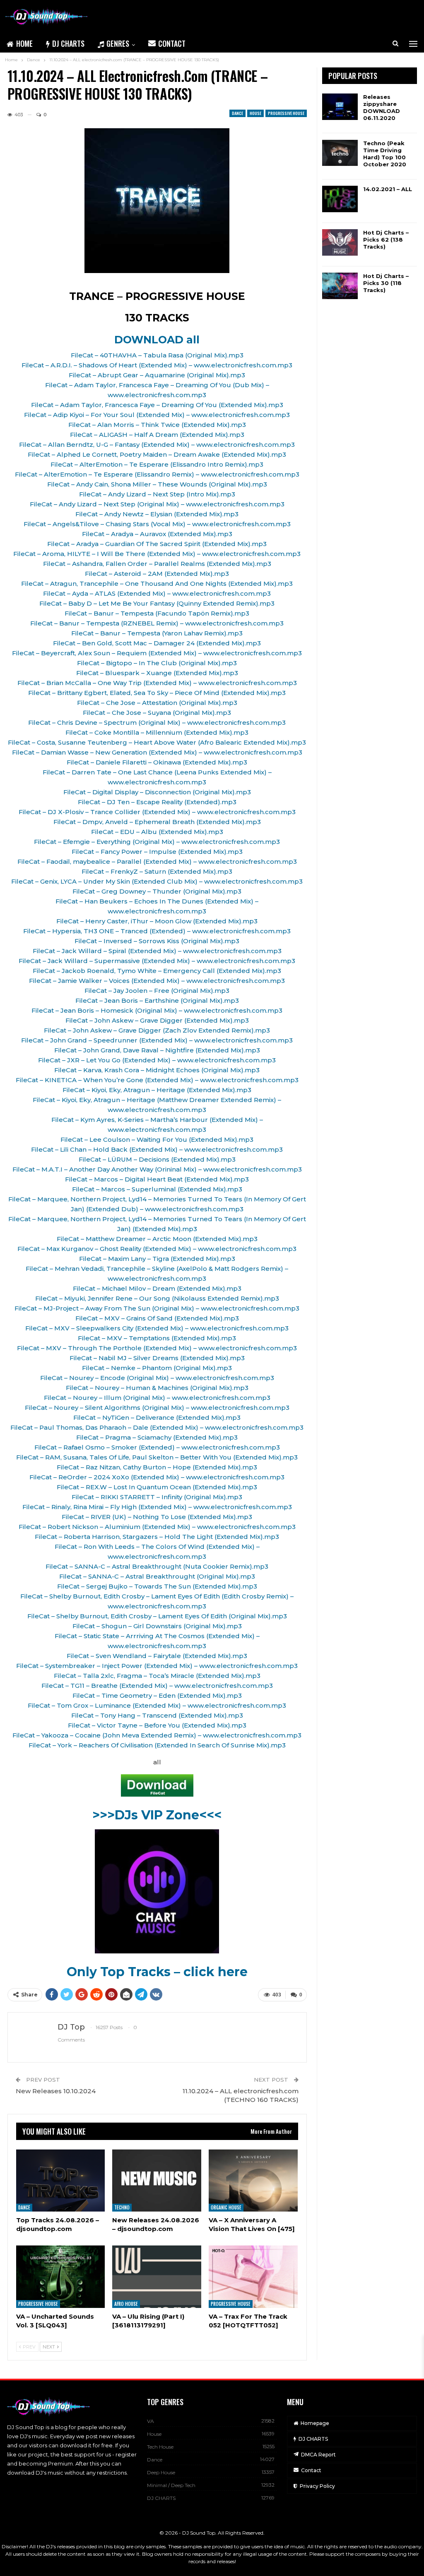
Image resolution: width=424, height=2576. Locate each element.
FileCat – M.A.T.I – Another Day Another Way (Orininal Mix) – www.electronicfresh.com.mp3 (157, 1169)
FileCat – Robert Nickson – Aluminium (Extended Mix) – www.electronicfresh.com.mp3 (157, 1527)
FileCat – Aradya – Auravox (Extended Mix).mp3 (157, 534)
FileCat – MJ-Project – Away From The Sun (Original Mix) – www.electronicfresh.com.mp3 (157, 1308)
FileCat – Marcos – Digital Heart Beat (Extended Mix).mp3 (157, 1179)
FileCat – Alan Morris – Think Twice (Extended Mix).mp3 (157, 425)
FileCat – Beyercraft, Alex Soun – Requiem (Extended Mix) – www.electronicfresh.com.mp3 (157, 653)
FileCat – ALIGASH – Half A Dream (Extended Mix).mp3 (157, 435)
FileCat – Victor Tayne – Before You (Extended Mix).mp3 (157, 1725)
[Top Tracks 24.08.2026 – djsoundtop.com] (61, 2181)
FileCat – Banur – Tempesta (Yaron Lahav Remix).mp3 (157, 633)
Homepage (315, 2423)
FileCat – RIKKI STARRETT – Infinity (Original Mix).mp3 (157, 1497)
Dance (237, 113)
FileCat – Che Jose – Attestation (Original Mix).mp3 (157, 703)
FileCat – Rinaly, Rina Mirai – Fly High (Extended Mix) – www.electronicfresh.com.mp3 (157, 1507)
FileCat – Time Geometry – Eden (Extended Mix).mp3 (157, 1695)
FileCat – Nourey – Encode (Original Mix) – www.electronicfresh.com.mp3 (157, 1378)
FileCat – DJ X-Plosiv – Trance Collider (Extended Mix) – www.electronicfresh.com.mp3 (157, 812)
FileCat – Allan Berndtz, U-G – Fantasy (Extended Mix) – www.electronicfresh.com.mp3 (157, 445)
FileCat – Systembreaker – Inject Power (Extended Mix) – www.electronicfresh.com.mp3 (157, 1666)
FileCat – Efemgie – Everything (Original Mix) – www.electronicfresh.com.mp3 (157, 842)
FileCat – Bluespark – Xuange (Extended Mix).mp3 (157, 673)
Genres (118, 43)
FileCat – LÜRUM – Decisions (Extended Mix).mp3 (157, 1159)
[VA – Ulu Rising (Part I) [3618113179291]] (157, 2276)
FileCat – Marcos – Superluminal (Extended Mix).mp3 (157, 1189)
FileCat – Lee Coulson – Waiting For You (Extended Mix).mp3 (157, 1139)
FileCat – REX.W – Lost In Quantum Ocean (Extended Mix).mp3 (157, 1487)
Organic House (226, 2207)
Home (24, 43)
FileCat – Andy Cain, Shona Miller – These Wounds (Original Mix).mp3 (157, 484)
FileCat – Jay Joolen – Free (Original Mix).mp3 (157, 991)
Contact (172, 43)
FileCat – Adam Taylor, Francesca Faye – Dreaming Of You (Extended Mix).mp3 (157, 405)
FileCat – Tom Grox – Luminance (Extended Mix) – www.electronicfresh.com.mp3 (157, 1705)
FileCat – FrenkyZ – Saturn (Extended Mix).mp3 (157, 871)
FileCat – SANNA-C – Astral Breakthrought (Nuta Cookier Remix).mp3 (157, 1566)
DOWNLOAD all (157, 340)
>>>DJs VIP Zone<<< (157, 1815)
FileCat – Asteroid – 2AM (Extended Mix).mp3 (157, 574)
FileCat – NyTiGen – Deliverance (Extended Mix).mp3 (157, 1417)
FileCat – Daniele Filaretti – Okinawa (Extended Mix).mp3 (157, 762)
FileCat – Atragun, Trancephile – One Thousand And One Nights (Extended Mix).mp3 (157, 583)
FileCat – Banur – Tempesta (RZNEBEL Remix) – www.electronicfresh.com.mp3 (157, 623)
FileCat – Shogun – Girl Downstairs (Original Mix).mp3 (157, 1626)
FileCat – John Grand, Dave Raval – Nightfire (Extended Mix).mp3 (157, 1050)
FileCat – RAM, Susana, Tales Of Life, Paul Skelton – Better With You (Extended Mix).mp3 (157, 1457)
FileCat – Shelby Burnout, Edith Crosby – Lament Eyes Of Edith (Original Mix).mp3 (157, 1616)
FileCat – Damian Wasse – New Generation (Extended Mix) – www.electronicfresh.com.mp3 (157, 752)
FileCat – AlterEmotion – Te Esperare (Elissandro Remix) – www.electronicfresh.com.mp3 (157, 474)
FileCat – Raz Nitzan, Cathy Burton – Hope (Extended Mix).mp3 (157, 1467)
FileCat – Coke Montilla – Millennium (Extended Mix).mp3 (157, 732)
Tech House (160, 2447)
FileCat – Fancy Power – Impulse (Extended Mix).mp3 (157, 852)
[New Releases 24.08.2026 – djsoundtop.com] (157, 2181)
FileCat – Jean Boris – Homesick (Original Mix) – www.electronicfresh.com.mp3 (157, 1010)
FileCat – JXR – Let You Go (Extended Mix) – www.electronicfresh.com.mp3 (157, 1060)
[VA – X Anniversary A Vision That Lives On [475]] (253, 2181)
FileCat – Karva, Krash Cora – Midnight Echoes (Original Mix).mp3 (157, 1070)
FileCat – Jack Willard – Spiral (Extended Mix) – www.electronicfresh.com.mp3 (157, 951)
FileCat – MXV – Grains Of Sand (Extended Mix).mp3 (157, 1318)
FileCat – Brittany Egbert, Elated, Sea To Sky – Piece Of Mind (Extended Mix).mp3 (157, 693)
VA (151, 2421)
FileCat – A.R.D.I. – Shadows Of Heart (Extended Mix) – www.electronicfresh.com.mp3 (157, 365)
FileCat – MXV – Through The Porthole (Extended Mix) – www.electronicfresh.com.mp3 (157, 1348)
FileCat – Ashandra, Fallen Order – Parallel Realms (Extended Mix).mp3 (157, 564)
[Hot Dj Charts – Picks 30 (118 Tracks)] (340, 286)
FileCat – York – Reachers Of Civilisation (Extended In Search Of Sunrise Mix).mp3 (157, 1745)
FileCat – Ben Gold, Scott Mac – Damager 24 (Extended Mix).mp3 (157, 643)
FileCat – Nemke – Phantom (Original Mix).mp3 (157, 1368)
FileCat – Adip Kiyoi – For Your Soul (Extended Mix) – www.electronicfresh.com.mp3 (157, 415)
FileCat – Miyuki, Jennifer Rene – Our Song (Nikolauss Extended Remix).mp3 (157, 1298)
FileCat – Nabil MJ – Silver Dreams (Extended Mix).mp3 (157, 1358)
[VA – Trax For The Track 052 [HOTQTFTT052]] (253, 2276)
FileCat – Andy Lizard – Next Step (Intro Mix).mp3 (157, 494)
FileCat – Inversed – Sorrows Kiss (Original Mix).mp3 (157, 941)
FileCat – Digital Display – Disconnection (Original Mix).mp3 (157, 792)
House (255, 113)
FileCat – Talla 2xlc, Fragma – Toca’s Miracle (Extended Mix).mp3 (157, 1676)
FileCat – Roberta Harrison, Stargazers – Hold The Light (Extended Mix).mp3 (157, 1537)
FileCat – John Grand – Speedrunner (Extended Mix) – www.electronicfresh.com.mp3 (157, 1040)
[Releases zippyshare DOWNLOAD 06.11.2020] (340, 107)
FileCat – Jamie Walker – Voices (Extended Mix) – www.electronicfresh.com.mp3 (157, 981)
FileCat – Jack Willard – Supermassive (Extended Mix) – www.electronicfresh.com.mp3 (157, 961)
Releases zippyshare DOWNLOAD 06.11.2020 (382, 107)
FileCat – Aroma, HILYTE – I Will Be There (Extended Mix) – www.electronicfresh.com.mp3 (157, 554)
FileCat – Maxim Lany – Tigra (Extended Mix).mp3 (157, 1259)
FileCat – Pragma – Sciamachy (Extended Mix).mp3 (157, 1437)
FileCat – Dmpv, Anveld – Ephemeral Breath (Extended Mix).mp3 (157, 822)
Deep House (161, 2472)
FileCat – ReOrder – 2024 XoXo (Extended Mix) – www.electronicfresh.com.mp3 (157, 1477)
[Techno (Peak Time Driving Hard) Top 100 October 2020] (340, 153)
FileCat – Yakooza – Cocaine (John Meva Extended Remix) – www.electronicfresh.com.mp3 (157, 1735)
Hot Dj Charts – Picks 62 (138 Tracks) (386, 240)
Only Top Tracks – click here (157, 1972)
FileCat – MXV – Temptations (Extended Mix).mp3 (157, 1338)
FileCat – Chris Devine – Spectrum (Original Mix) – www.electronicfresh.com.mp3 (157, 722)
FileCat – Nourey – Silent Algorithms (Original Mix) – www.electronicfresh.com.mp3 (157, 1408)
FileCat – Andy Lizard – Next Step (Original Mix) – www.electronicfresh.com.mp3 (157, 504)
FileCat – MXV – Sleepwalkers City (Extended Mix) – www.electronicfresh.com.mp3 (157, 1328)
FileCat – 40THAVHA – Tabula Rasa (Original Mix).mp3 (157, 355)
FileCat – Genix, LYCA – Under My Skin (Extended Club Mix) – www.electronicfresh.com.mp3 (157, 881)
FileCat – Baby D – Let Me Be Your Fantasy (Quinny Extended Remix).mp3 (157, 603)
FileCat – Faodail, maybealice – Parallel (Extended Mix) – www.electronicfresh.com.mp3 (157, 861)
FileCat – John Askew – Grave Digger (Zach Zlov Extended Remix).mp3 (157, 1030)
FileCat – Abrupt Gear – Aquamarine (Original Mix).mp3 (157, 375)
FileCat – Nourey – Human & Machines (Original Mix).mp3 (157, 1388)
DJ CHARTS (68, 43)
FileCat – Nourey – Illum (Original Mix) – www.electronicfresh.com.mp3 (157, 1398)
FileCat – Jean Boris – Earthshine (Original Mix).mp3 (157, 1000)
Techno (122, 2207)
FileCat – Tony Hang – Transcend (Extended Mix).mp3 (157, 1715)
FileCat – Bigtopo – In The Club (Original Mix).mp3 (157, 663)
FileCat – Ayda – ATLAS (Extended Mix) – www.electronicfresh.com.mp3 (157, 593)
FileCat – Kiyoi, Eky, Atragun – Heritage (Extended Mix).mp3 (157, 1090)
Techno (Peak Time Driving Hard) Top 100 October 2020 (385, 154)
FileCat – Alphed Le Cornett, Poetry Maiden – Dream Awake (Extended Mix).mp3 (157, 454)
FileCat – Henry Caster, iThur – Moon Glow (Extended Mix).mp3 (157, 921)
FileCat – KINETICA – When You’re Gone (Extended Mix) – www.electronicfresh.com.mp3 (157, 1080)
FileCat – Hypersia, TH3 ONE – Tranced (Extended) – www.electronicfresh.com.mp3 (157, 931)
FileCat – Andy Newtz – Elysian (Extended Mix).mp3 (157, 514)
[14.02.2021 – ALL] (340, 199)
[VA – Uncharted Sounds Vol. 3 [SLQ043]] (61, 2276)
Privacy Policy (317, 2486)
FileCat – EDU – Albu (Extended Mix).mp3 (157, 832)
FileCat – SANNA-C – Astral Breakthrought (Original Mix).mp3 (157, 1576)
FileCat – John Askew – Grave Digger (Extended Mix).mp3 (157, 1020)
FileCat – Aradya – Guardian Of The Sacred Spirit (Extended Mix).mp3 (157, 544)
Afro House (126, 2304)
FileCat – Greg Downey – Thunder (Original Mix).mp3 (157, 891)
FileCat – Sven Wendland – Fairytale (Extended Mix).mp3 (157, 1656)
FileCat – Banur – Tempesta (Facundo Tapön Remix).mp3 (157, 613)
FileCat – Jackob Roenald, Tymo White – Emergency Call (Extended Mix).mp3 (157, 971)
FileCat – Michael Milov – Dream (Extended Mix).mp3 (157, 1288)
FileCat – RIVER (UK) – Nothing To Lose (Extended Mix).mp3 (157, 1517)
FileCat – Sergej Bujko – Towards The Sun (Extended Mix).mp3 (157, 1586)
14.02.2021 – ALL (388, 189)
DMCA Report (318, 2455)
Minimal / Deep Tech (171, 2485)
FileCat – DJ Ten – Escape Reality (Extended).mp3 (157, 802)
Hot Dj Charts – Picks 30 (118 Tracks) (386, 283)
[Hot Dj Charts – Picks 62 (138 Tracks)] (340, 242)
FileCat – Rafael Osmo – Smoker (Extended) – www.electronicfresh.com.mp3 (157, 1447)
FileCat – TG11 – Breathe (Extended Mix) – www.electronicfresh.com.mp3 (157, 1686)
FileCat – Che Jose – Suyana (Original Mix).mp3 (157, 713)
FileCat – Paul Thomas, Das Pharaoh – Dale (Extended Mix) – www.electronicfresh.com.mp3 (157, 1427)
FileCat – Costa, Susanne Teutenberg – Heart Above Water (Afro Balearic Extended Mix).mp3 (157, 742)
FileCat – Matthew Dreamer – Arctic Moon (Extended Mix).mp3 (157, 1239)
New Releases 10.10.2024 (56, 2091)
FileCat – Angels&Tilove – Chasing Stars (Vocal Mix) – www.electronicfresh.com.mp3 (157, 524)
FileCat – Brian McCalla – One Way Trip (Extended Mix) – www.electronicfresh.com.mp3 (157, 683)
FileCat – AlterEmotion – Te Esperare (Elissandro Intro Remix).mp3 (157, 464)
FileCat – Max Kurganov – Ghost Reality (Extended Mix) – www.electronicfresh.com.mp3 (157, 1249)
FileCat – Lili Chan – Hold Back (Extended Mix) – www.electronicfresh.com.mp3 (157, 1149)
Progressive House (286, 113)
